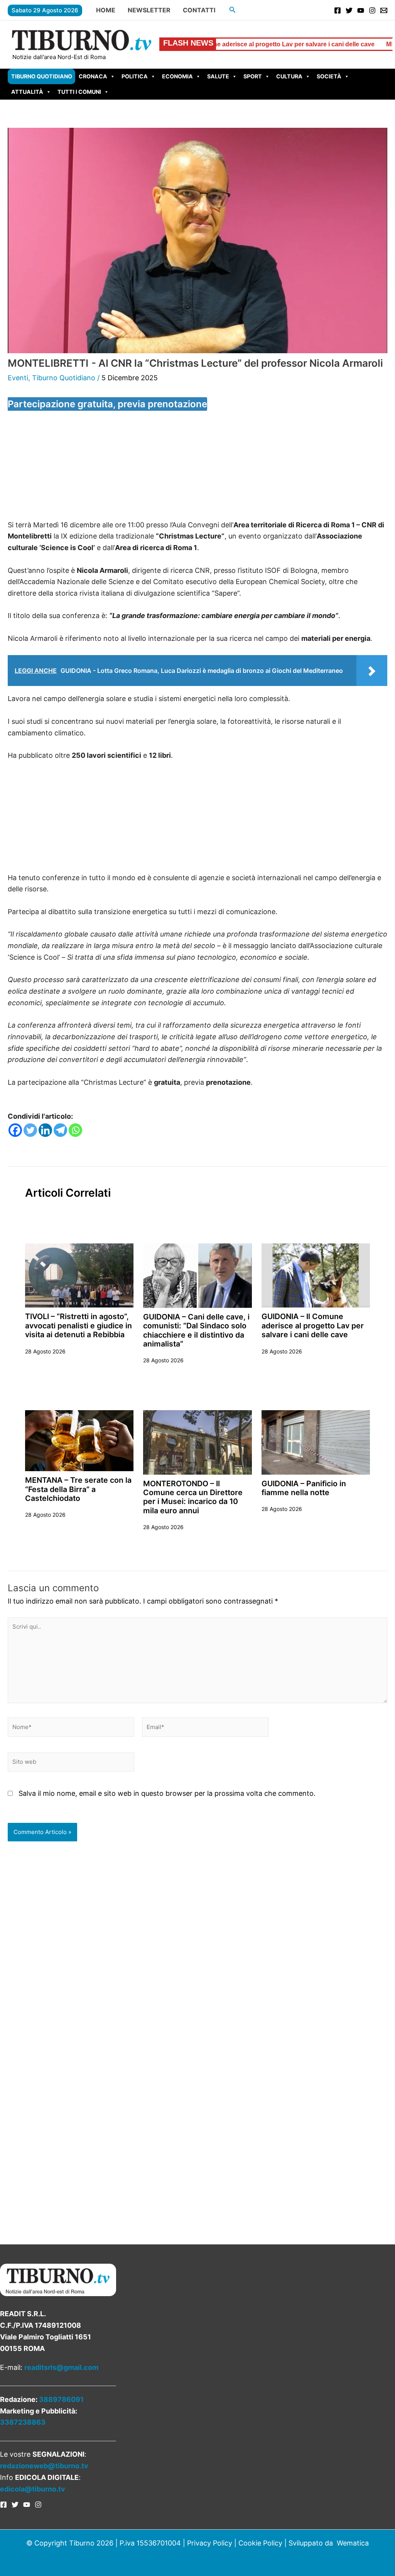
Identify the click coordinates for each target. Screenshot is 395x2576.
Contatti (199, 10)
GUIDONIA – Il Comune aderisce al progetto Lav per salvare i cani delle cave (313, 1325)
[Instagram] (372, 10)
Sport (253, 76)
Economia (177, 76)
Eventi (18, 378)
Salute (218, 76)
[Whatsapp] (75, 1130)
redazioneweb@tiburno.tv (44, 2466)
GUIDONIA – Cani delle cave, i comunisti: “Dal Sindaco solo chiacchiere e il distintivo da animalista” (196, 1330)
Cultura (289, 76)
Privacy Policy (210, 2543)
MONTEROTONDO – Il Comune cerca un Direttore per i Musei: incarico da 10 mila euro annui (193, 1497)
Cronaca (93, 76)
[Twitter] (349, 10)
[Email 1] (384, 10)
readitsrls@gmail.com (61, 2367)
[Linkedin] (45, 1130)
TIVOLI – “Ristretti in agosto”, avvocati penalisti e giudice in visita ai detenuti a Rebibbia (78, 1325)
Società (329, 76)
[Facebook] (338, 10)
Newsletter (149, 10)
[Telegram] (60, 1130)
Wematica (353, 2543)
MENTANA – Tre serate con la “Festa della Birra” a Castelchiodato (78, 1489)
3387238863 (23, 2422)
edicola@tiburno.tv (33, 2489)
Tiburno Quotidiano (42, 76)
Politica (135, 76)
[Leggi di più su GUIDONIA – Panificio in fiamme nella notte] (316, 1442)
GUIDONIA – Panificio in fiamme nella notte (304, 1488)
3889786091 (61, 2399)
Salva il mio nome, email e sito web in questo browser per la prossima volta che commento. (167, 1793)
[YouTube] (361, 10)
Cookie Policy (260, 2543)
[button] (233, 10)
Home (106, 10)
